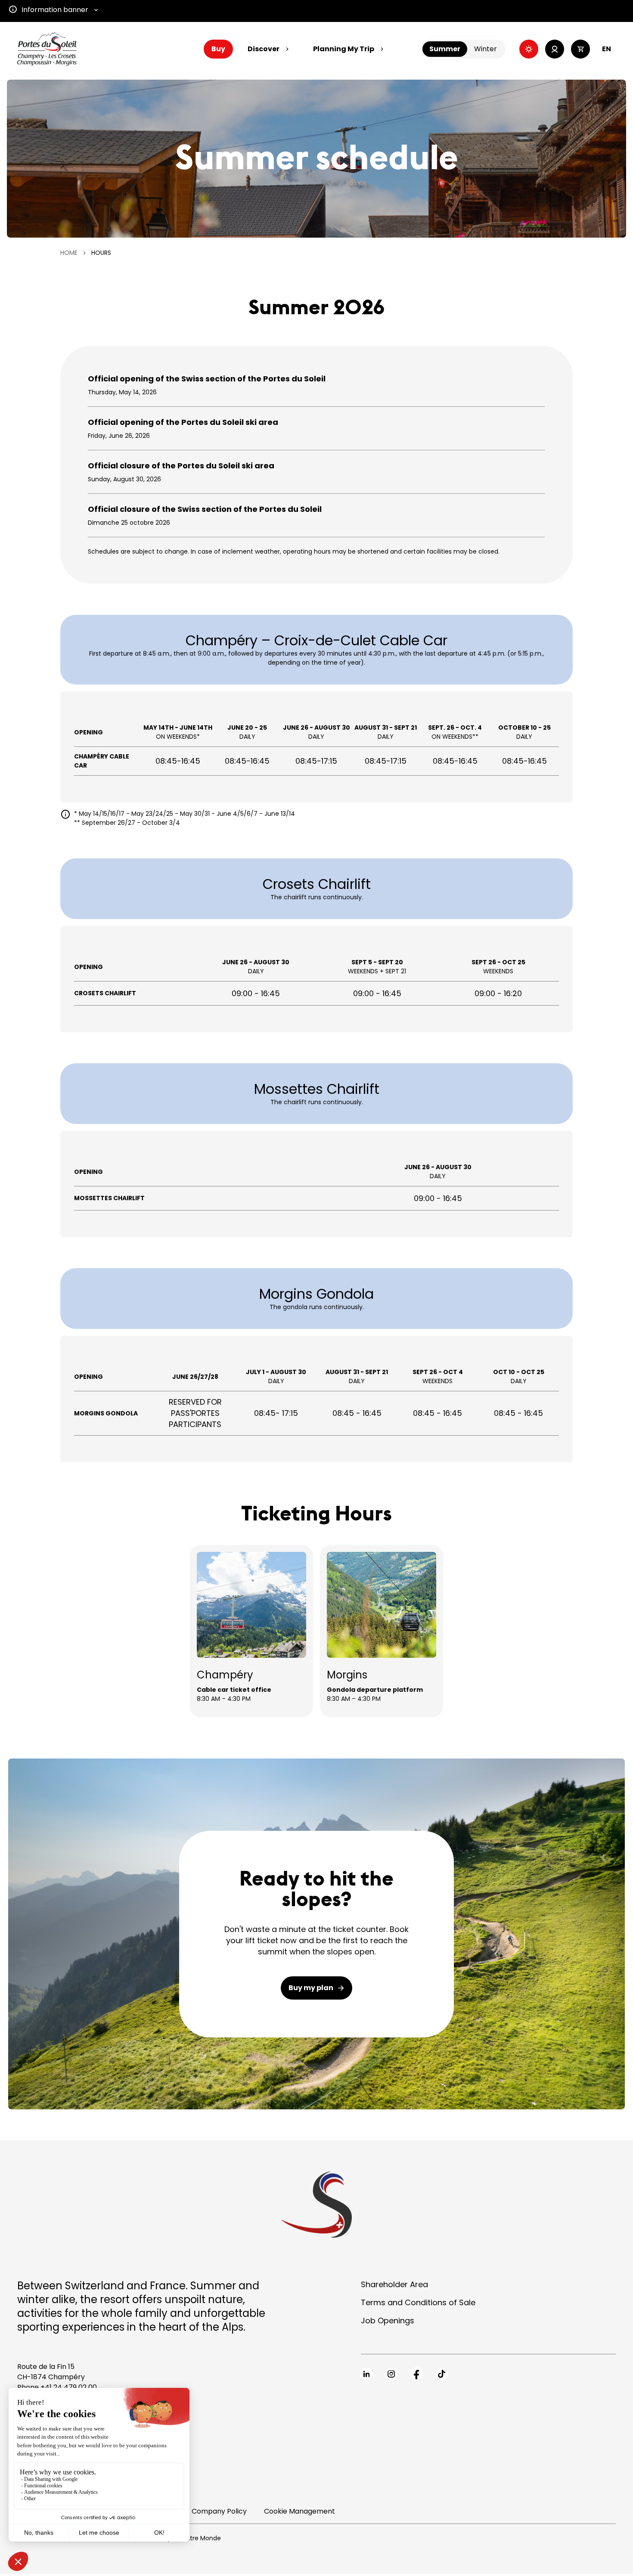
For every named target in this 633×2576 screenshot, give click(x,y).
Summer (445, 49)
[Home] (47, 49)
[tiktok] (441, 2374)
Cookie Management (299, 2511)
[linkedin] (366, 2374)
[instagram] (391, 2374)
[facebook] (416, 2374)
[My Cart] (580, 49)
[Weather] (529, 49)
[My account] (555, 49)
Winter (486, 49)
